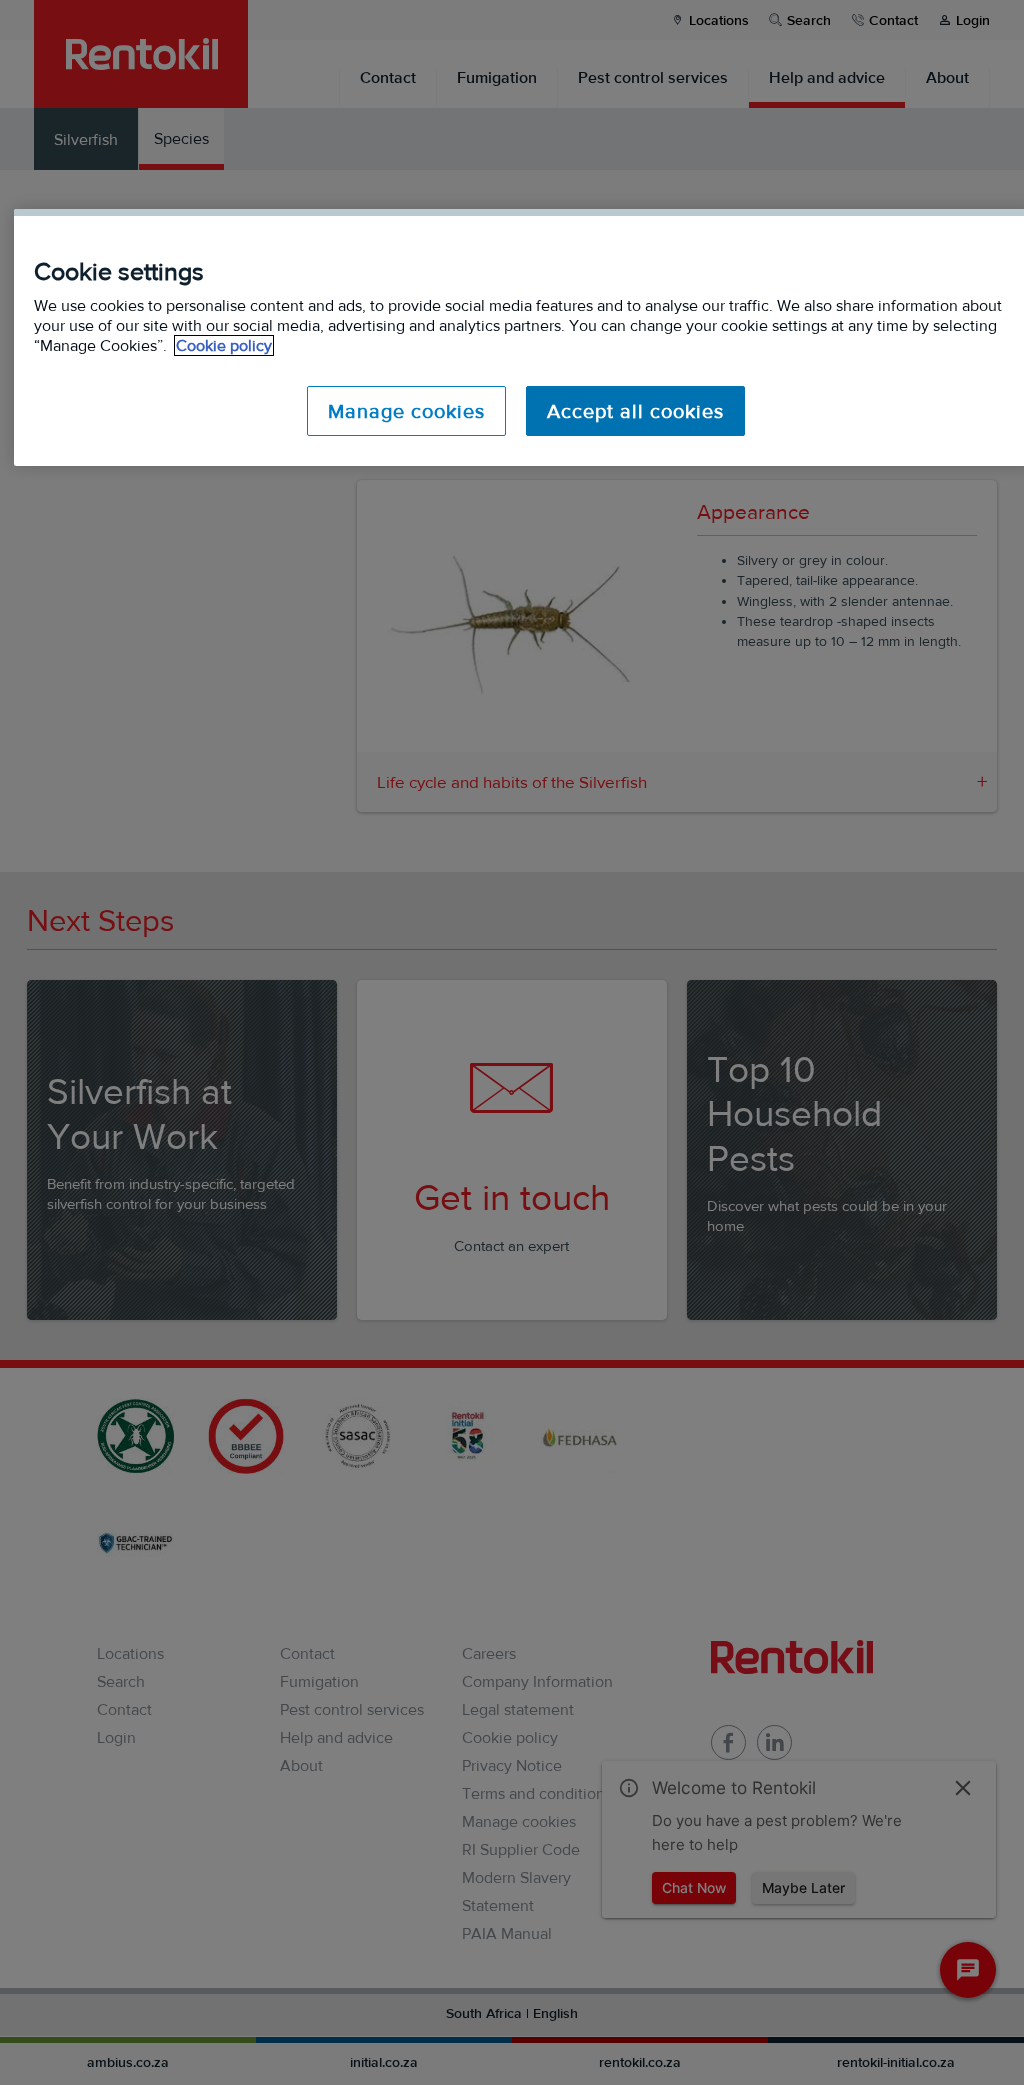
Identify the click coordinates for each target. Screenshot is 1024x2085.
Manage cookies (406, 411)
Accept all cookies (635, 411)
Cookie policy (224, 345)
